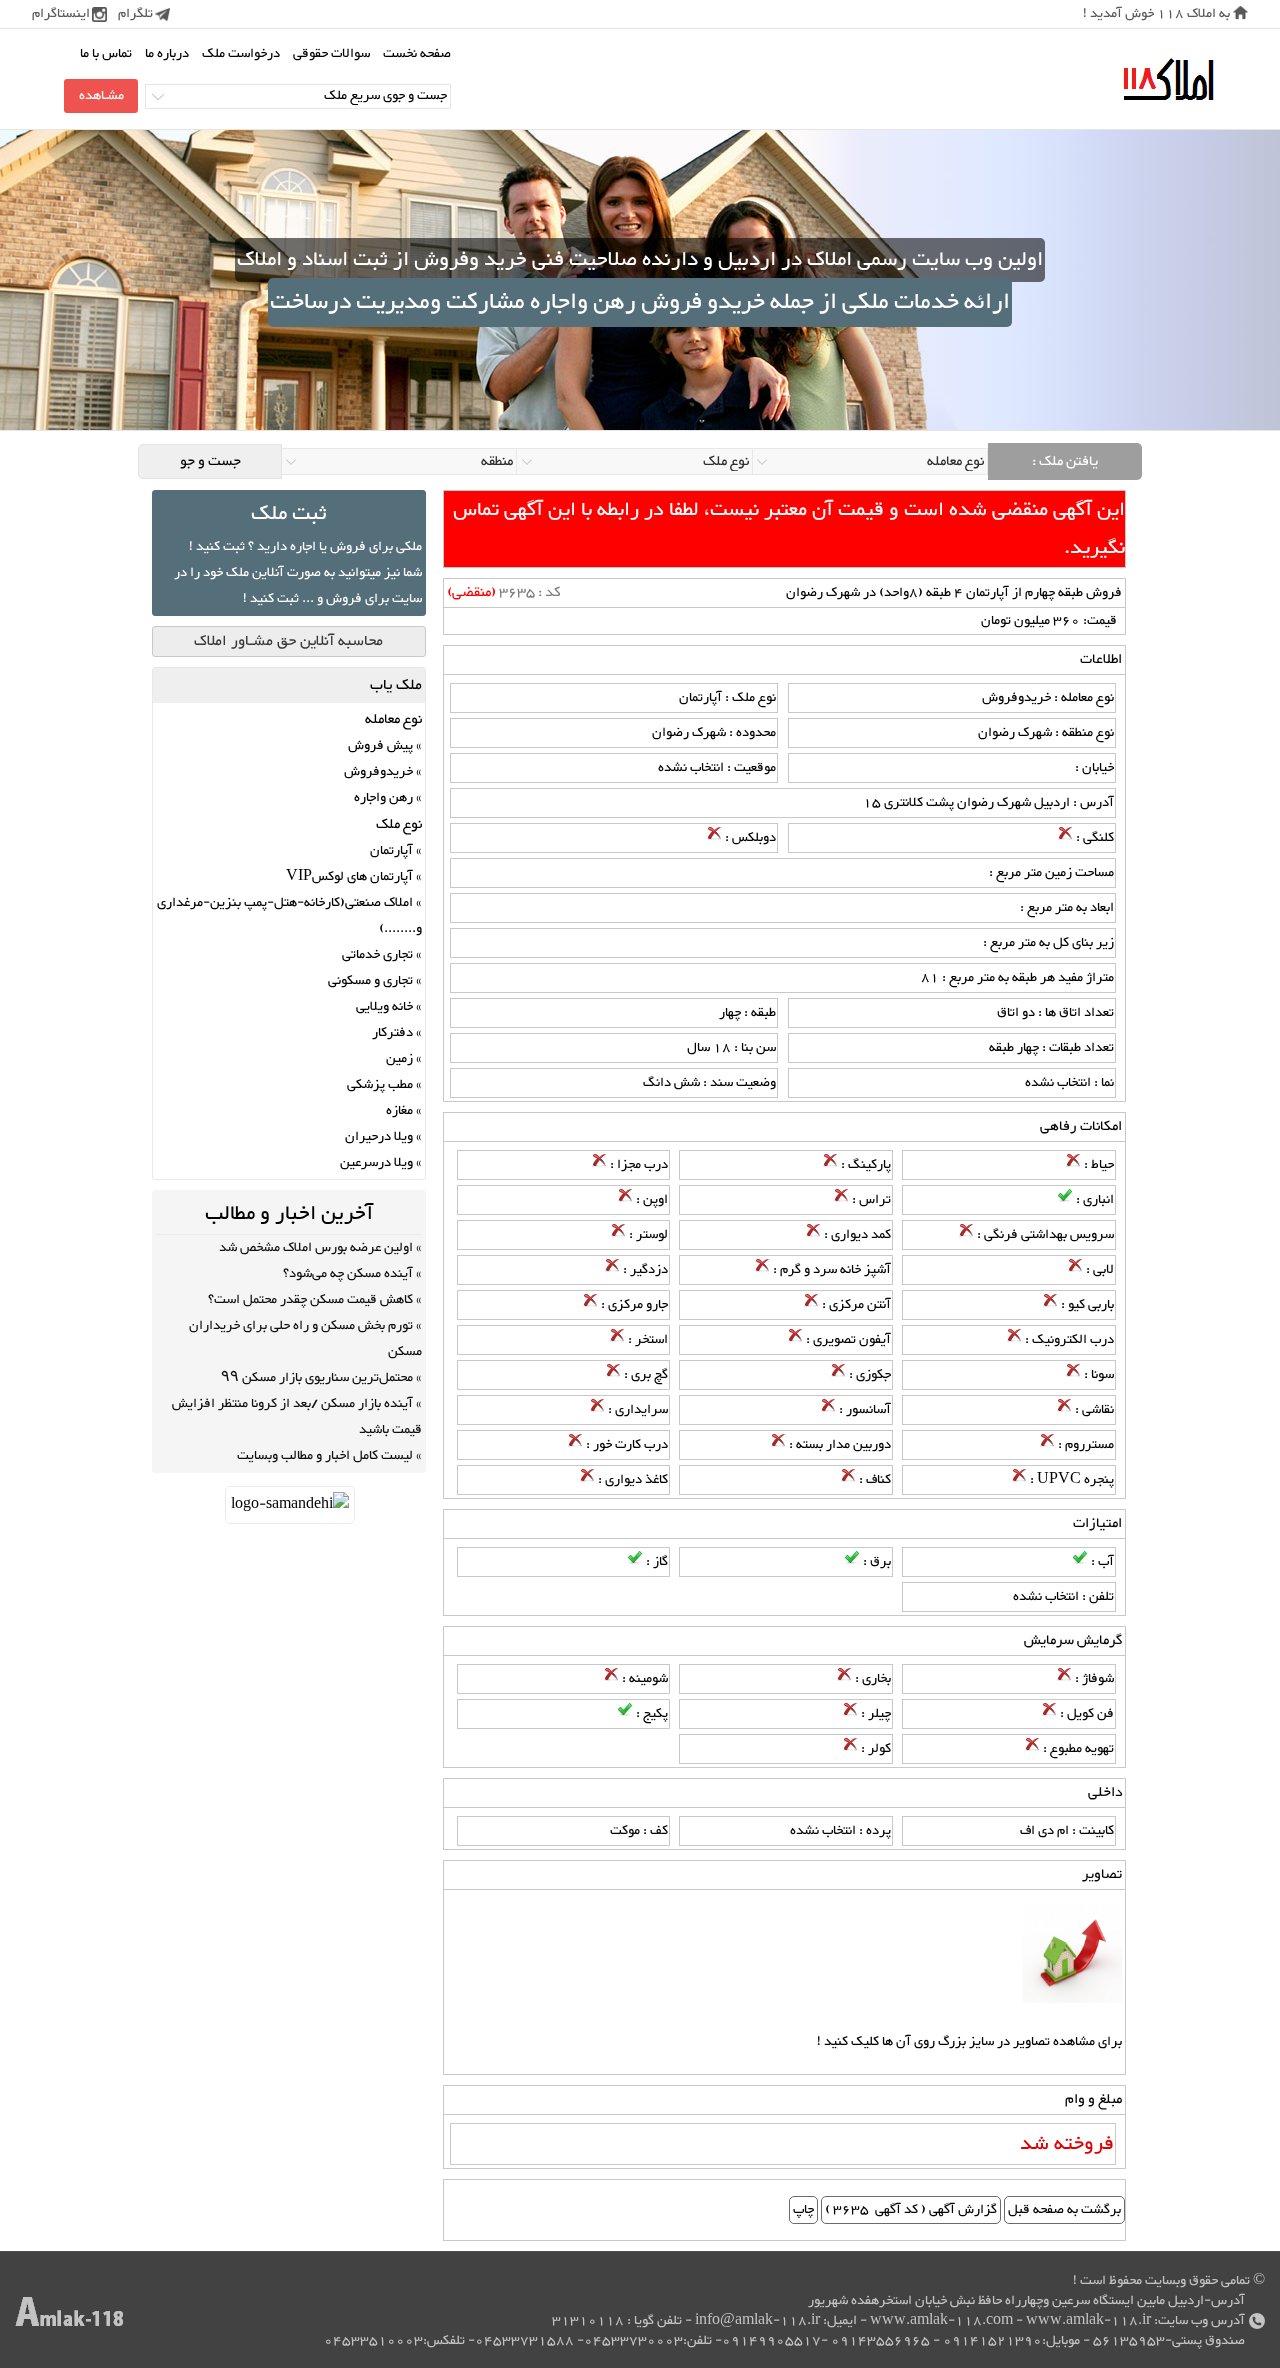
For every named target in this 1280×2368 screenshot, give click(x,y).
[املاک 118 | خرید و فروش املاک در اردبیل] (1168, 80)
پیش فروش (380, 746)
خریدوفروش (378, 772)
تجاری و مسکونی (370, 981)
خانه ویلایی (384, 1007)
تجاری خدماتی (377, 955)
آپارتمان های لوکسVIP (349, 877)
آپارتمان (391, 851)
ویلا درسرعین (376, 1163)
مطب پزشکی (380, 1085)
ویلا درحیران (379, 1137)
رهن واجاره (383, 798)
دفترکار (392, 1033)
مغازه (399, 1111)
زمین (399, 1059)
